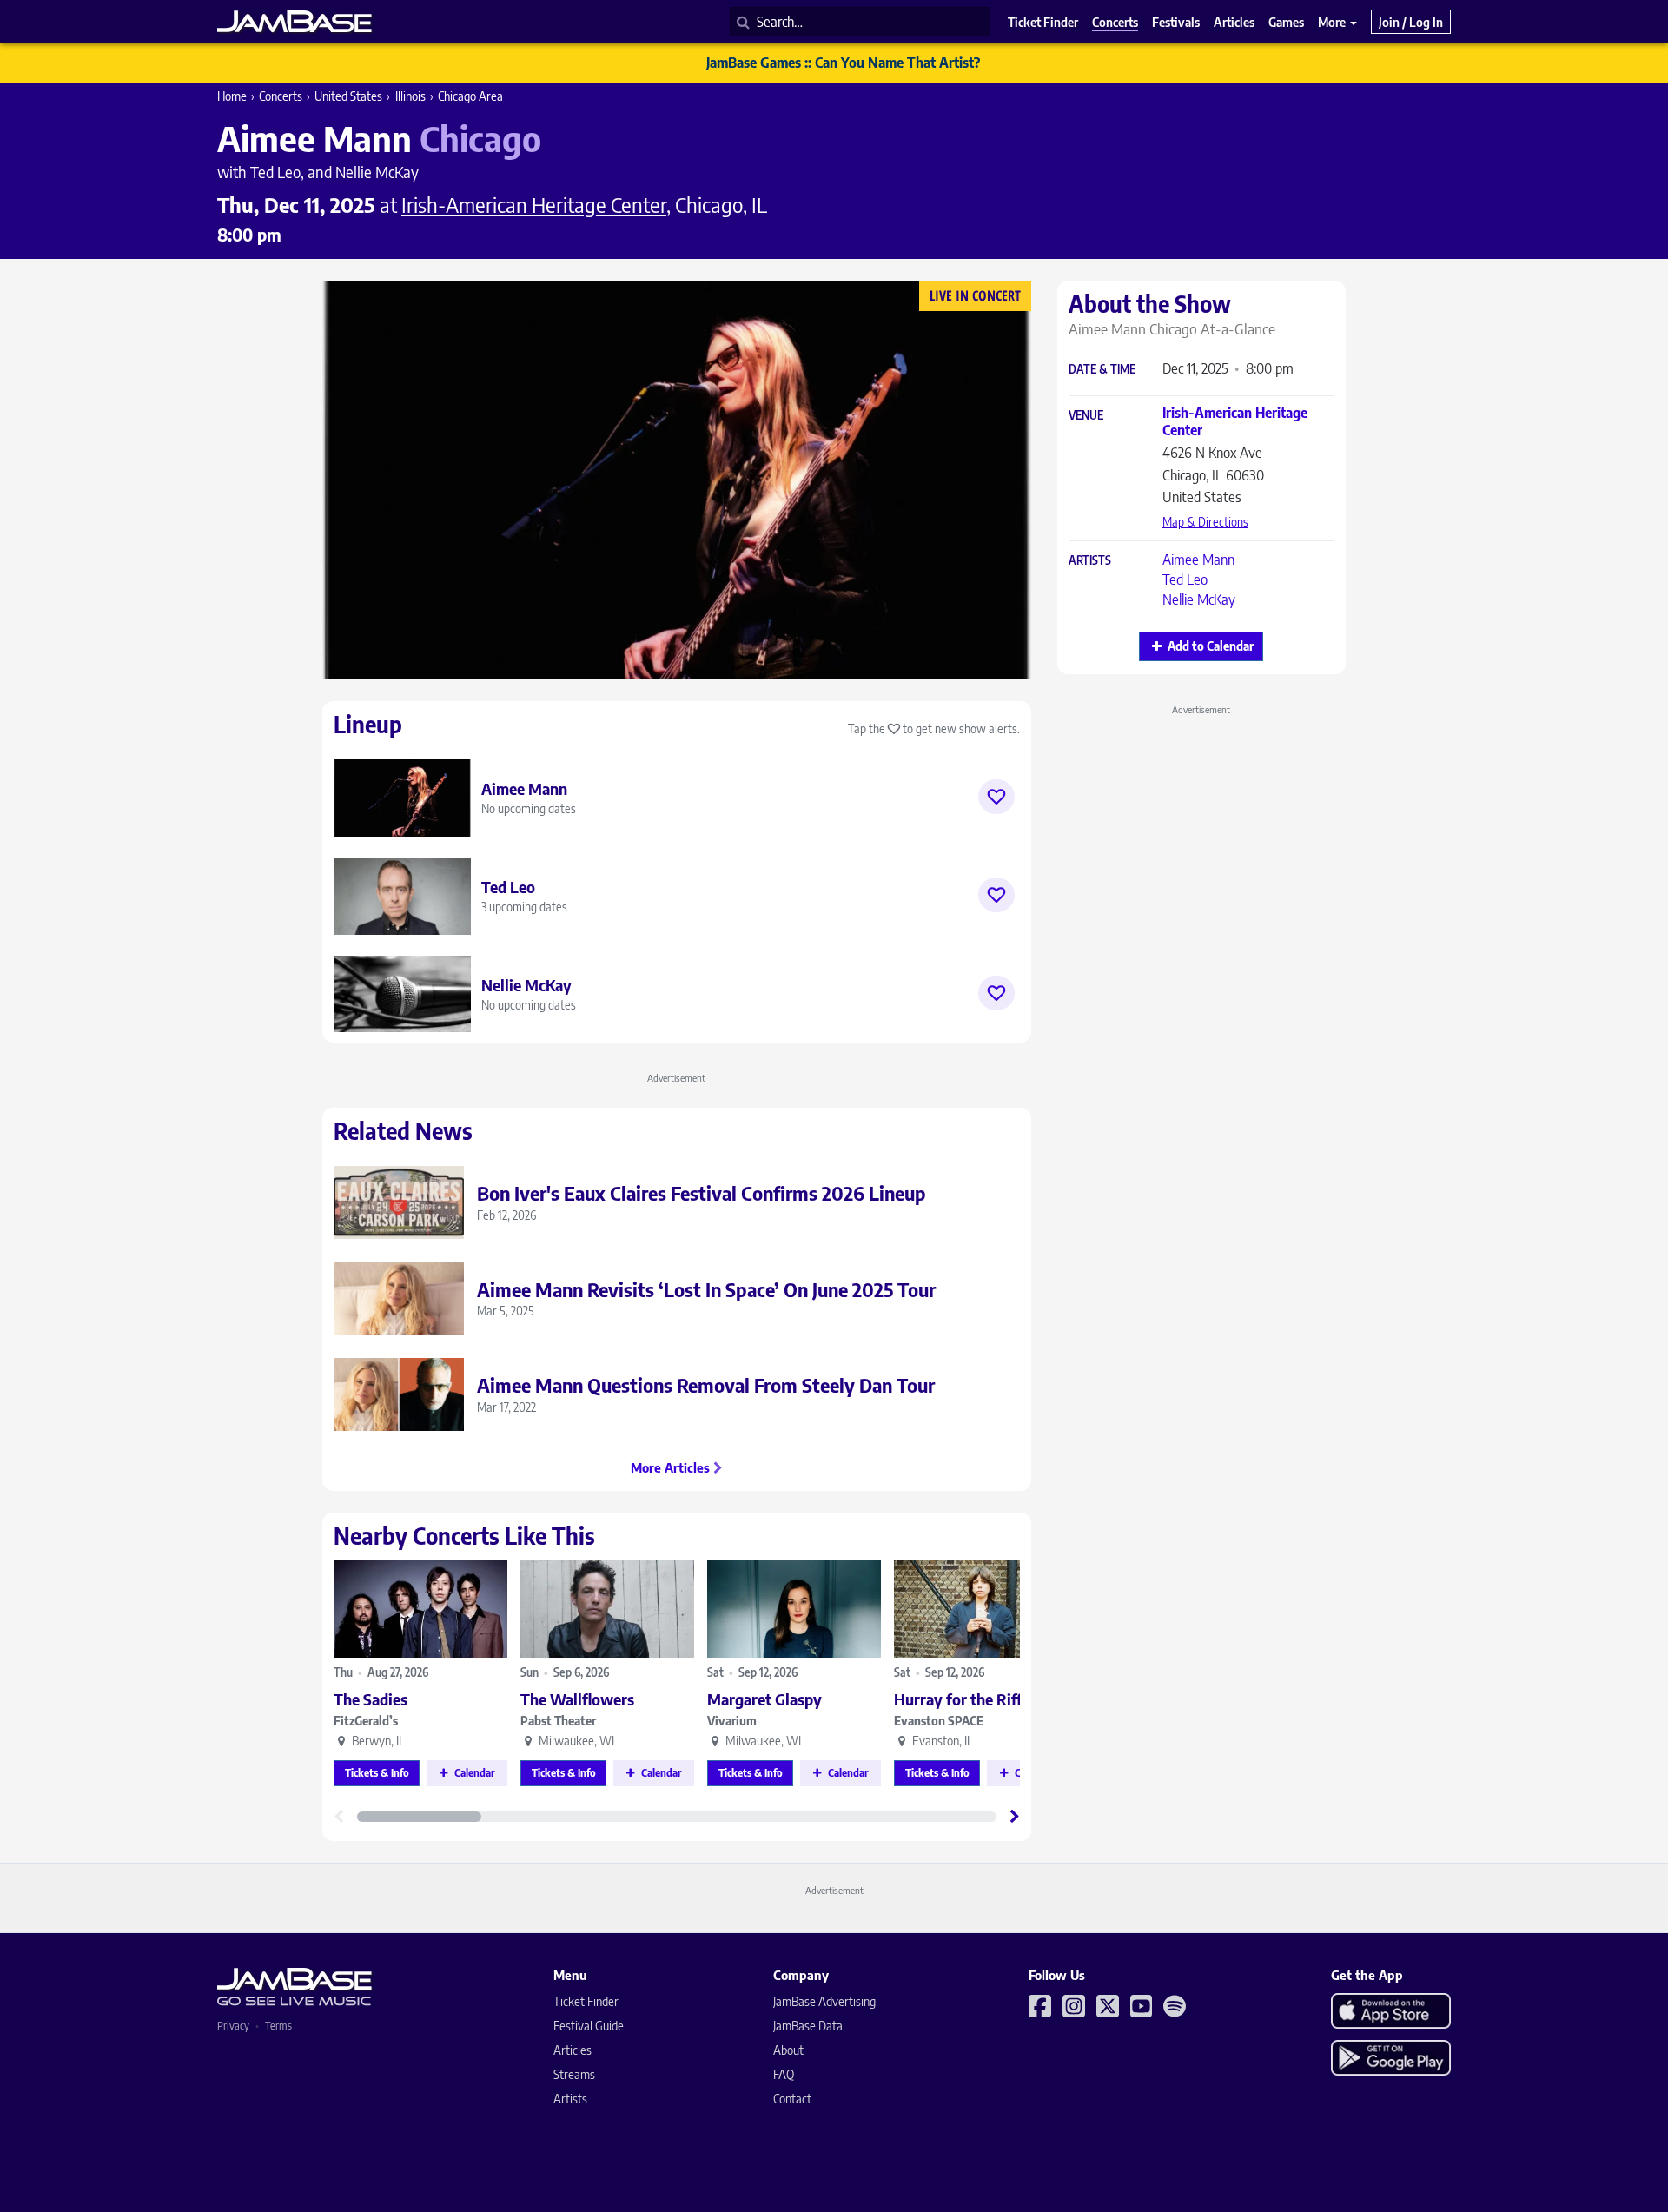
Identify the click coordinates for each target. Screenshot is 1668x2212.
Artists (1090, 561)
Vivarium (732, 1721)
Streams (574, 2074)
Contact (792, 2099)
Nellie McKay (1199, 599)
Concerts (281, 96)
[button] (1015, 1817)
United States (348, 96)
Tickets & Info (377, 1773)
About (788, 2050)
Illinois (410, 96)
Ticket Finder (586, 2001)
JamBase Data (808, 2026)
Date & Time (1102, 370)
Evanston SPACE (939, 1721)
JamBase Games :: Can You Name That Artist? (843, 63)
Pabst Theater (558, 1721)
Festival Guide (589, 2026)
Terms (278, 2026)
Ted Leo (1185, 579)
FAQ (784, 2074)
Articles (573, 2050)
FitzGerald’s (366, 1721)
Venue (1086, 416)
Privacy (233, 2026)
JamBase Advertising (824, 2001)
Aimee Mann (1198, 560)
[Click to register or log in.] (996, 797)
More (1333, 22)
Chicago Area (470, 96)
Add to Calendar (1211, 646)
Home (232, 96)
